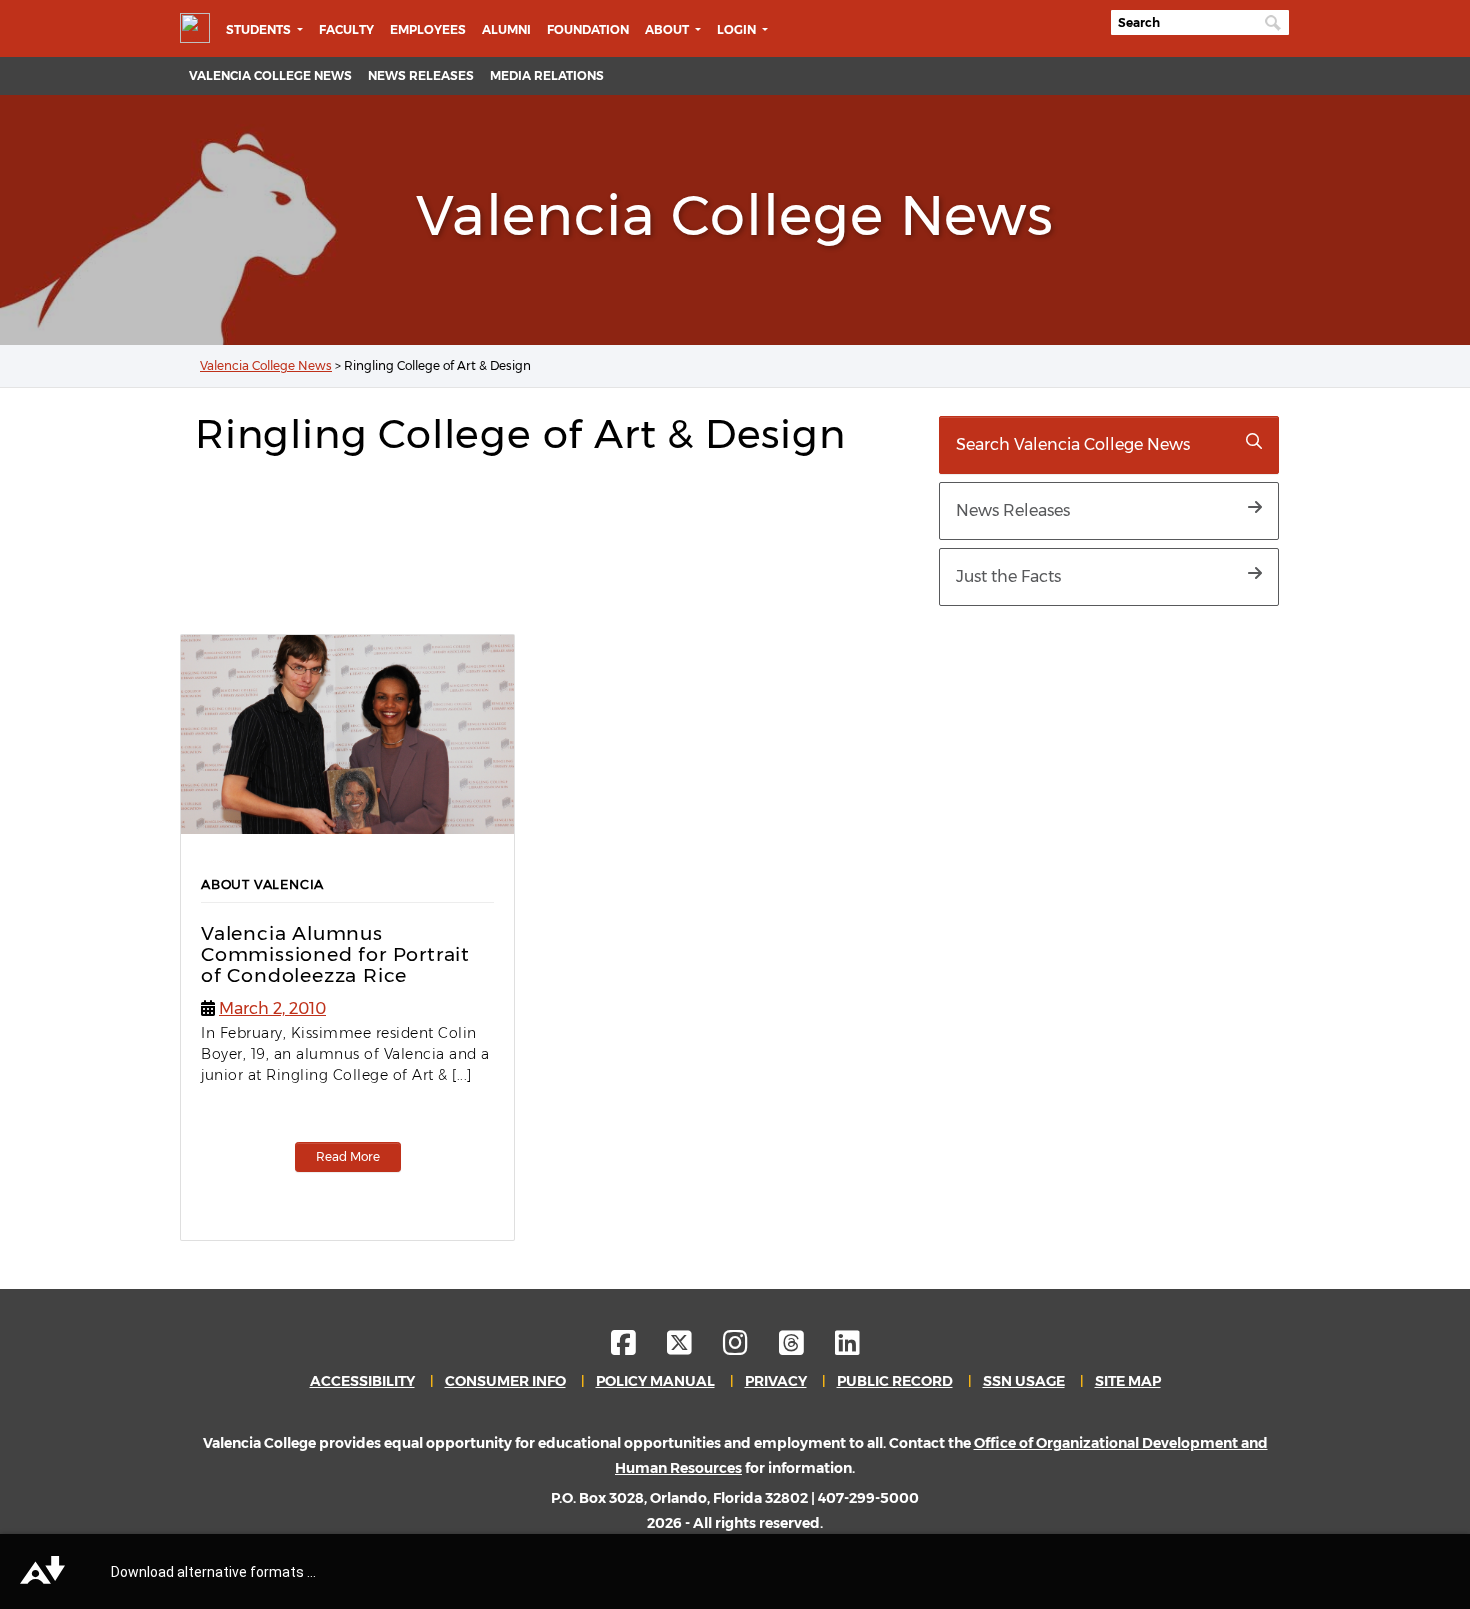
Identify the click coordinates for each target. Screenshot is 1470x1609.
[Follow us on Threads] (805, 1348)
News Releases (421, 75)
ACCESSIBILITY (362, 1381)
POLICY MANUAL (655, 1381)
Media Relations (547, 75)
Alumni (506, 29)
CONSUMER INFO (505, 1381)
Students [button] (260, 29)
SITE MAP (1128, 1381)
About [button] (668, 29)
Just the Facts (1008, 576)
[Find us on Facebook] (637, 1348)
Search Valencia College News (1073, 444)
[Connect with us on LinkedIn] (847, 1348)
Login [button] (738, 29)
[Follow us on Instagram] (749, 1348)
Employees (428, 29)
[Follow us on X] (693, 1348)
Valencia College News (270, 75)
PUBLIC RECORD (895, 1381)
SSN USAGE (1024, 1381)
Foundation (588, 29)
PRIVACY (776, 1381)
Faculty (346, 29)
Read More (348, 1156)
